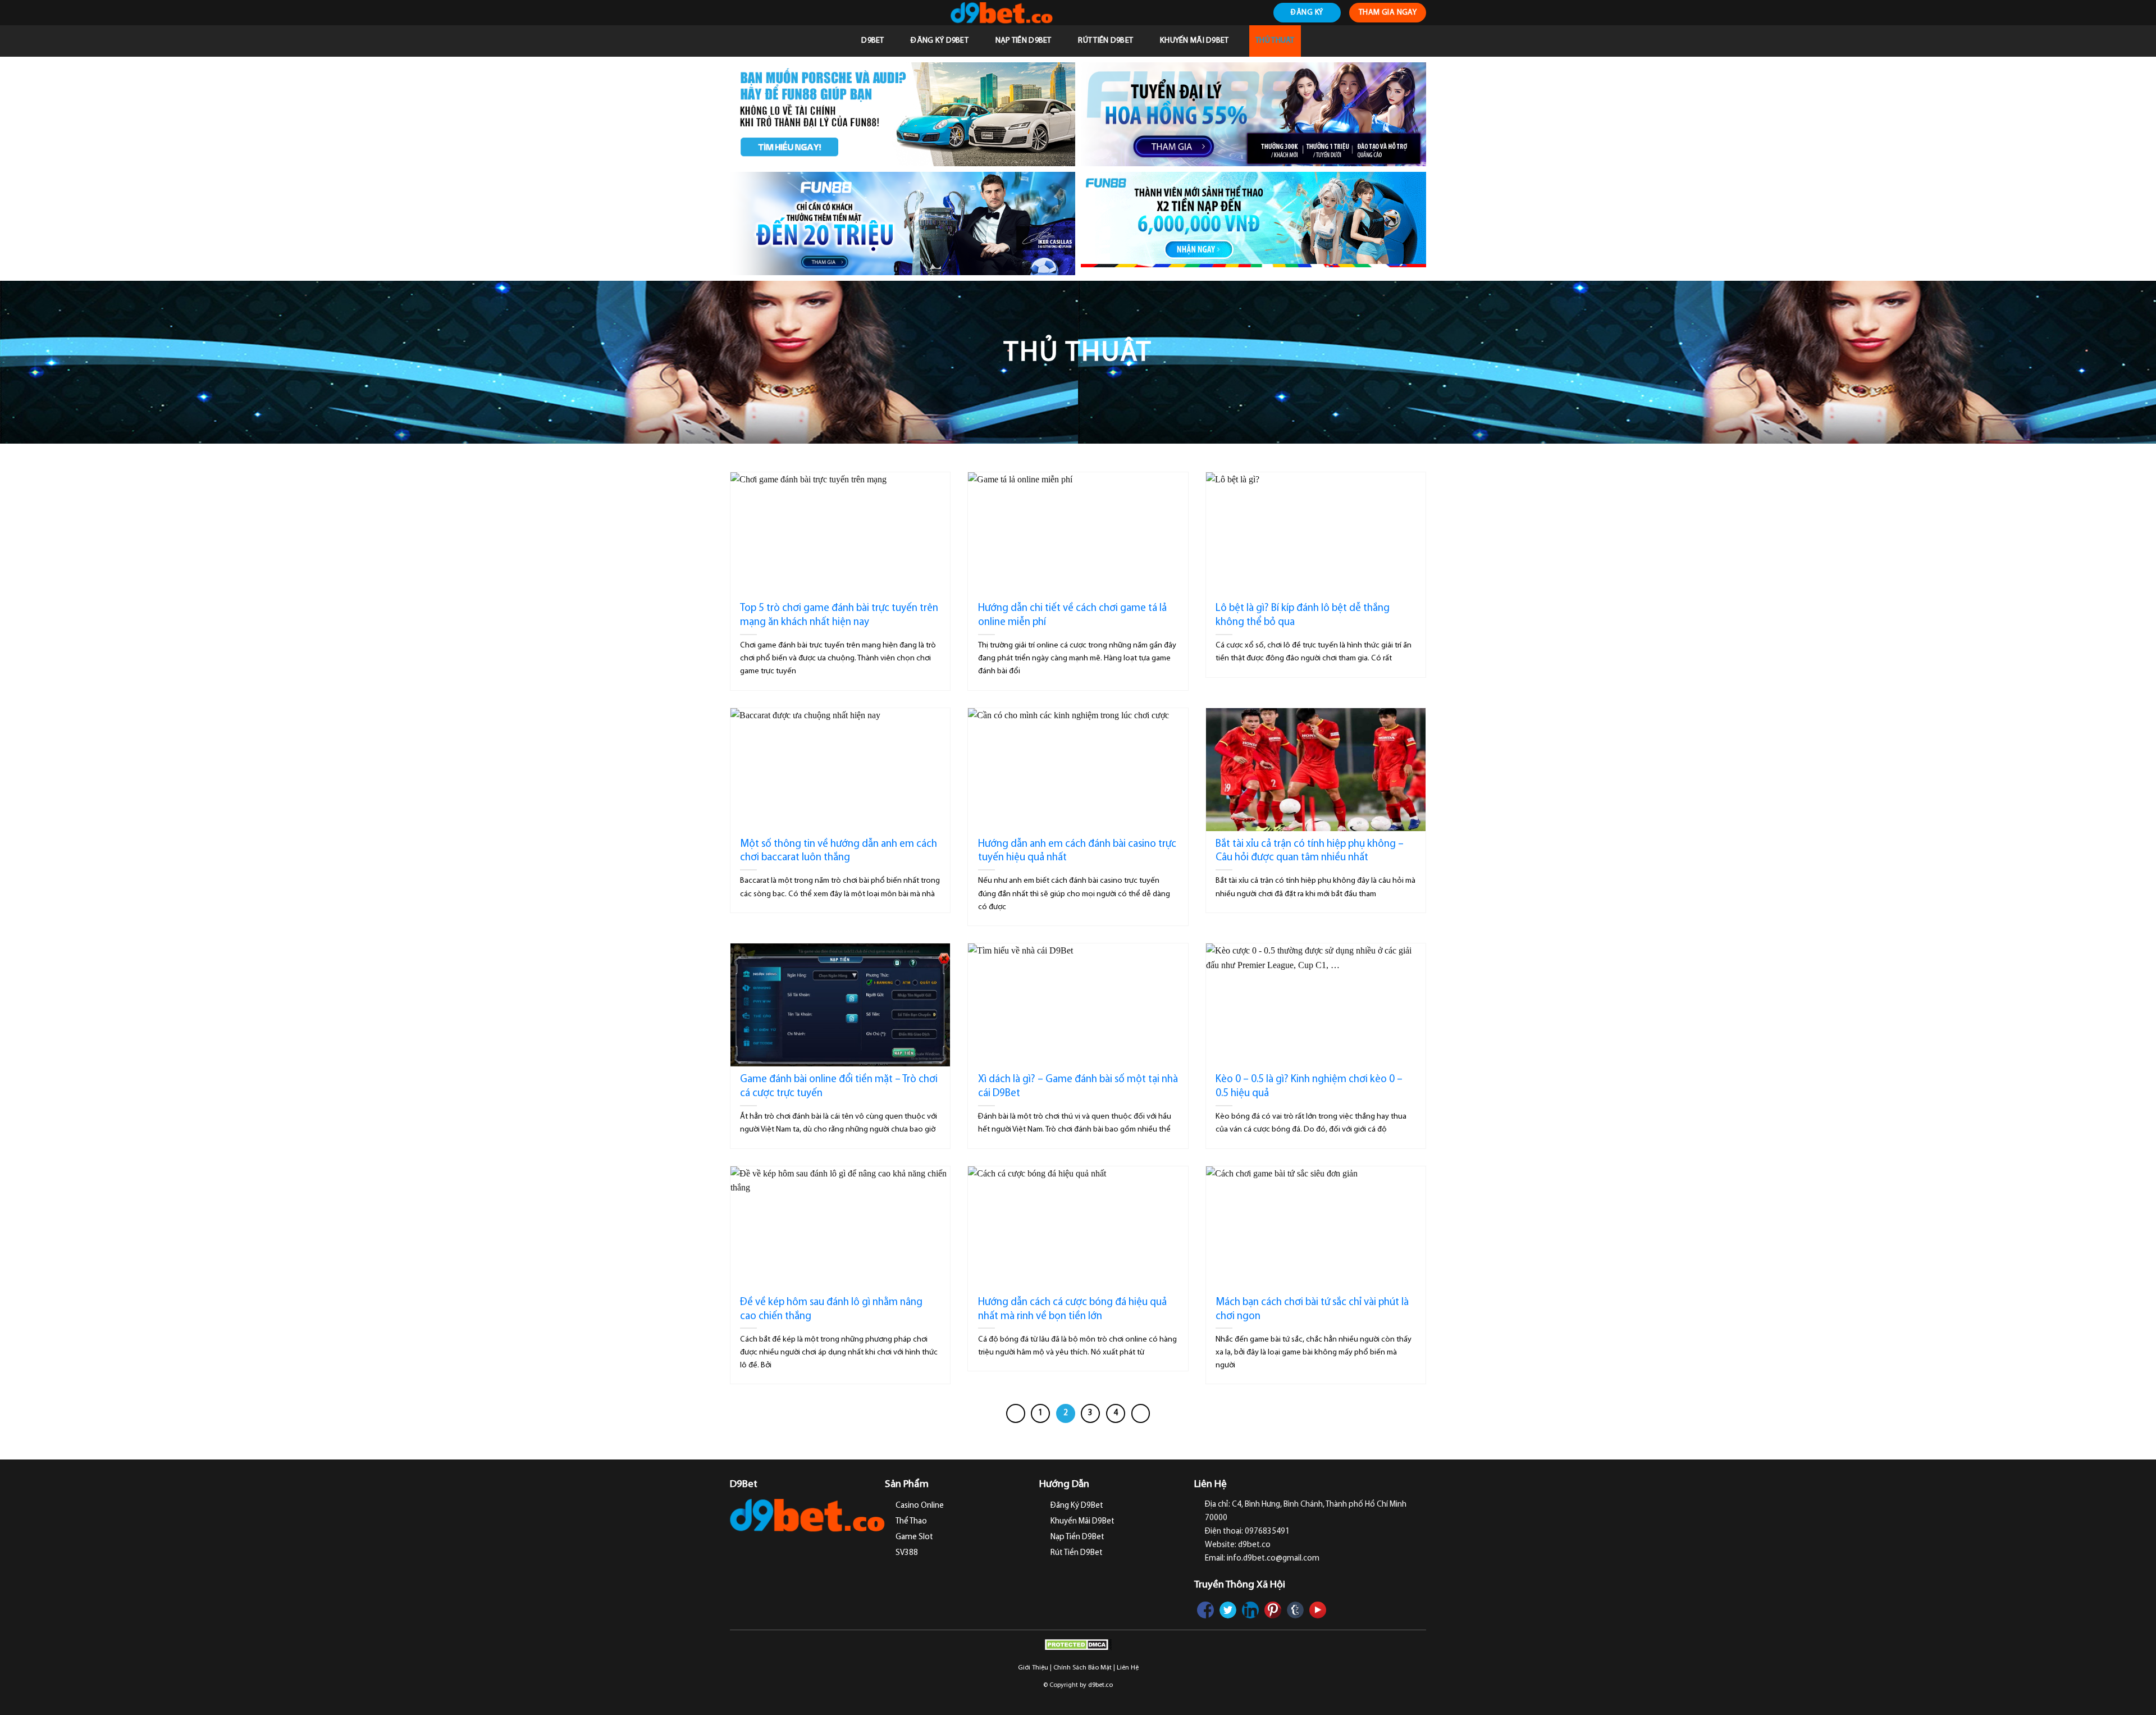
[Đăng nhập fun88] (1253, 224)
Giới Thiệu (1033, 1668)
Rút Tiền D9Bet (1106, 41)
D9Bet (873, 41)
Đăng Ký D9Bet (940, 41)
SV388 (907, 1553)
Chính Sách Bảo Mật (1082, 1668)
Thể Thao (911, 1522)
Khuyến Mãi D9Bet (1195, 41)
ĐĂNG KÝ (1307, 13)
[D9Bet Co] (1001, 13)
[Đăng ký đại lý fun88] (903, 114)
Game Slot (914, 1537)
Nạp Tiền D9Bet (1024, 41)
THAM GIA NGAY (1388, 13)
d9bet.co (1100, 1685)
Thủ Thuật (1275, 41)
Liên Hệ (1128, 1668)
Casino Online (920, 1506)
